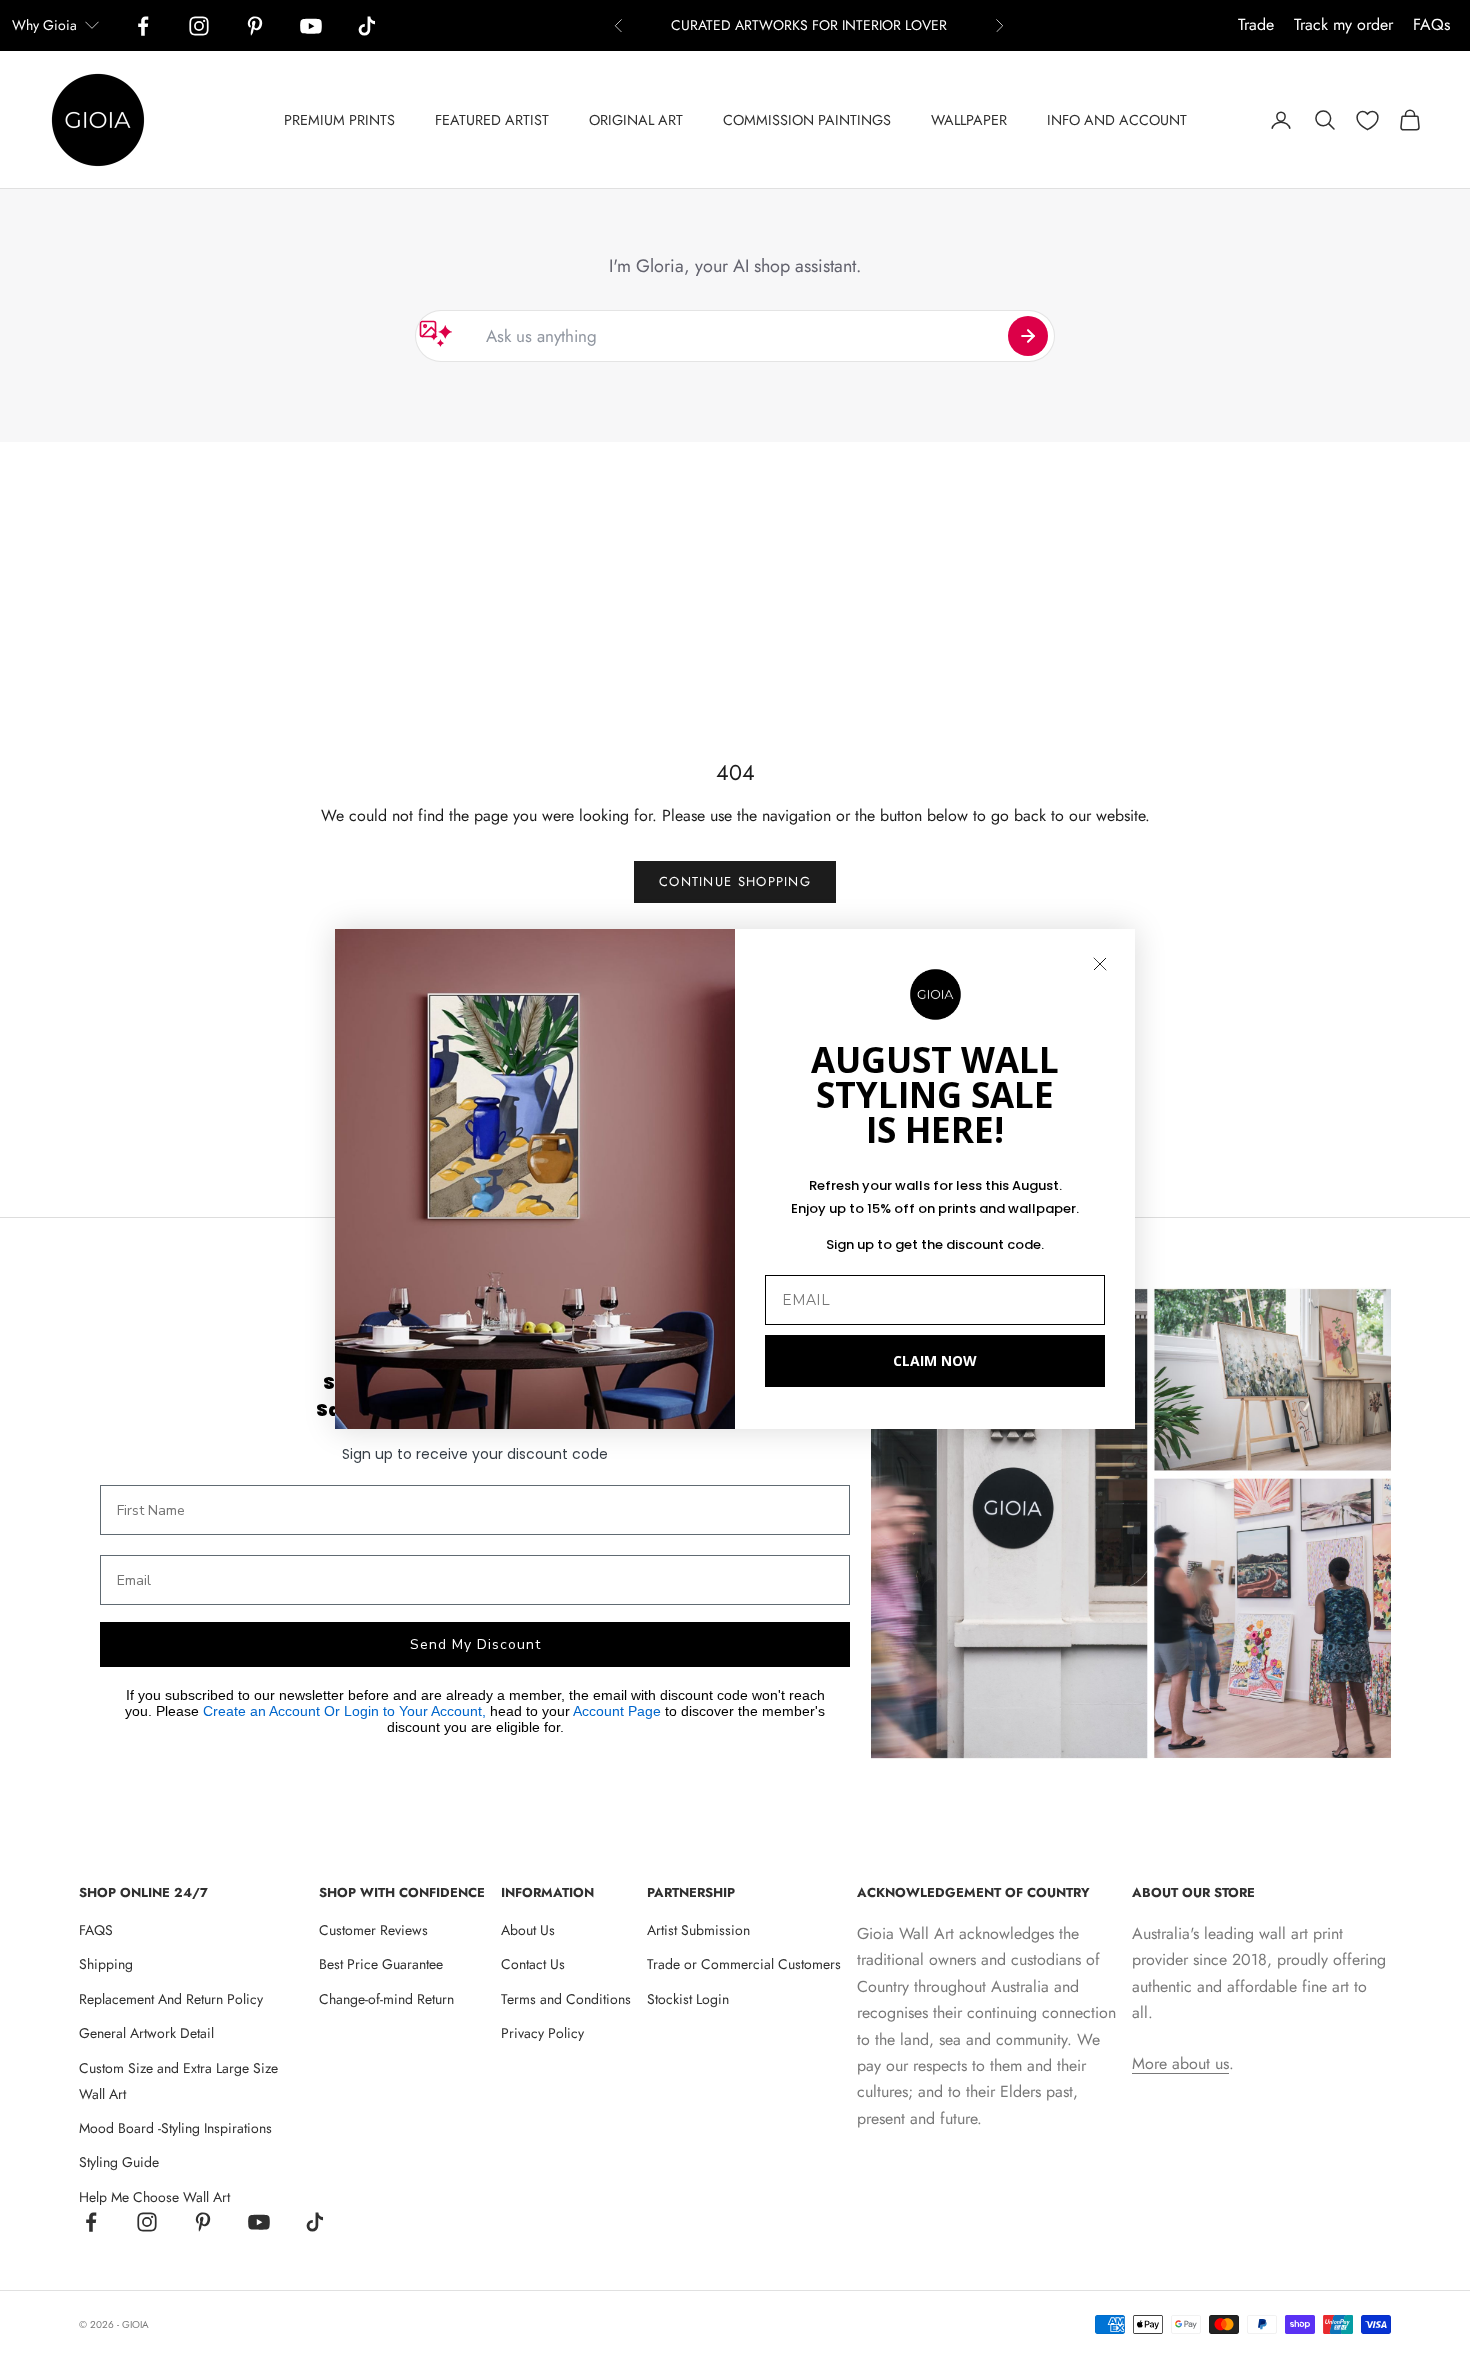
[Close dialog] (1100, 964)
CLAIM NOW (935, 1360)
